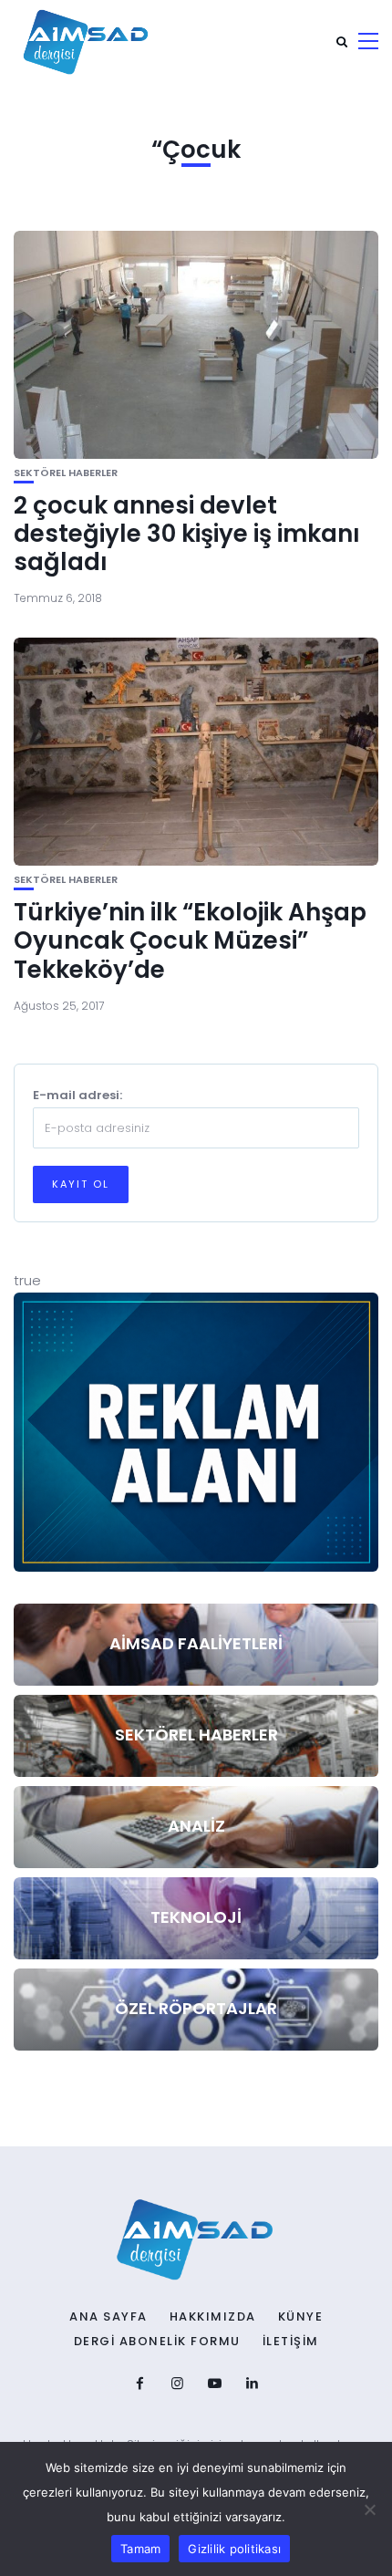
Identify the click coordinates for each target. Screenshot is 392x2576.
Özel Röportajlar (196, 2008)
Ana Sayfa (108, 2317)
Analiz (196, 1826)
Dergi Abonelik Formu (157, 2342)
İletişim (291, 2342)
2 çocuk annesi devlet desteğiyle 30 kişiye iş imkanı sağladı (187, 534)
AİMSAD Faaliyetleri (196, 1643)
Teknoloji (196, 1917)
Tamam (140, 2549)
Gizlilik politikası (234, 2549)
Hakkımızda (213, 2317)
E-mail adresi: (77, 1095)
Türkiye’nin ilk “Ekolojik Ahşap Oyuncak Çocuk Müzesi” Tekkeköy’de (190, 940)
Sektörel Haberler (66, 473)
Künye (301, 2317)
